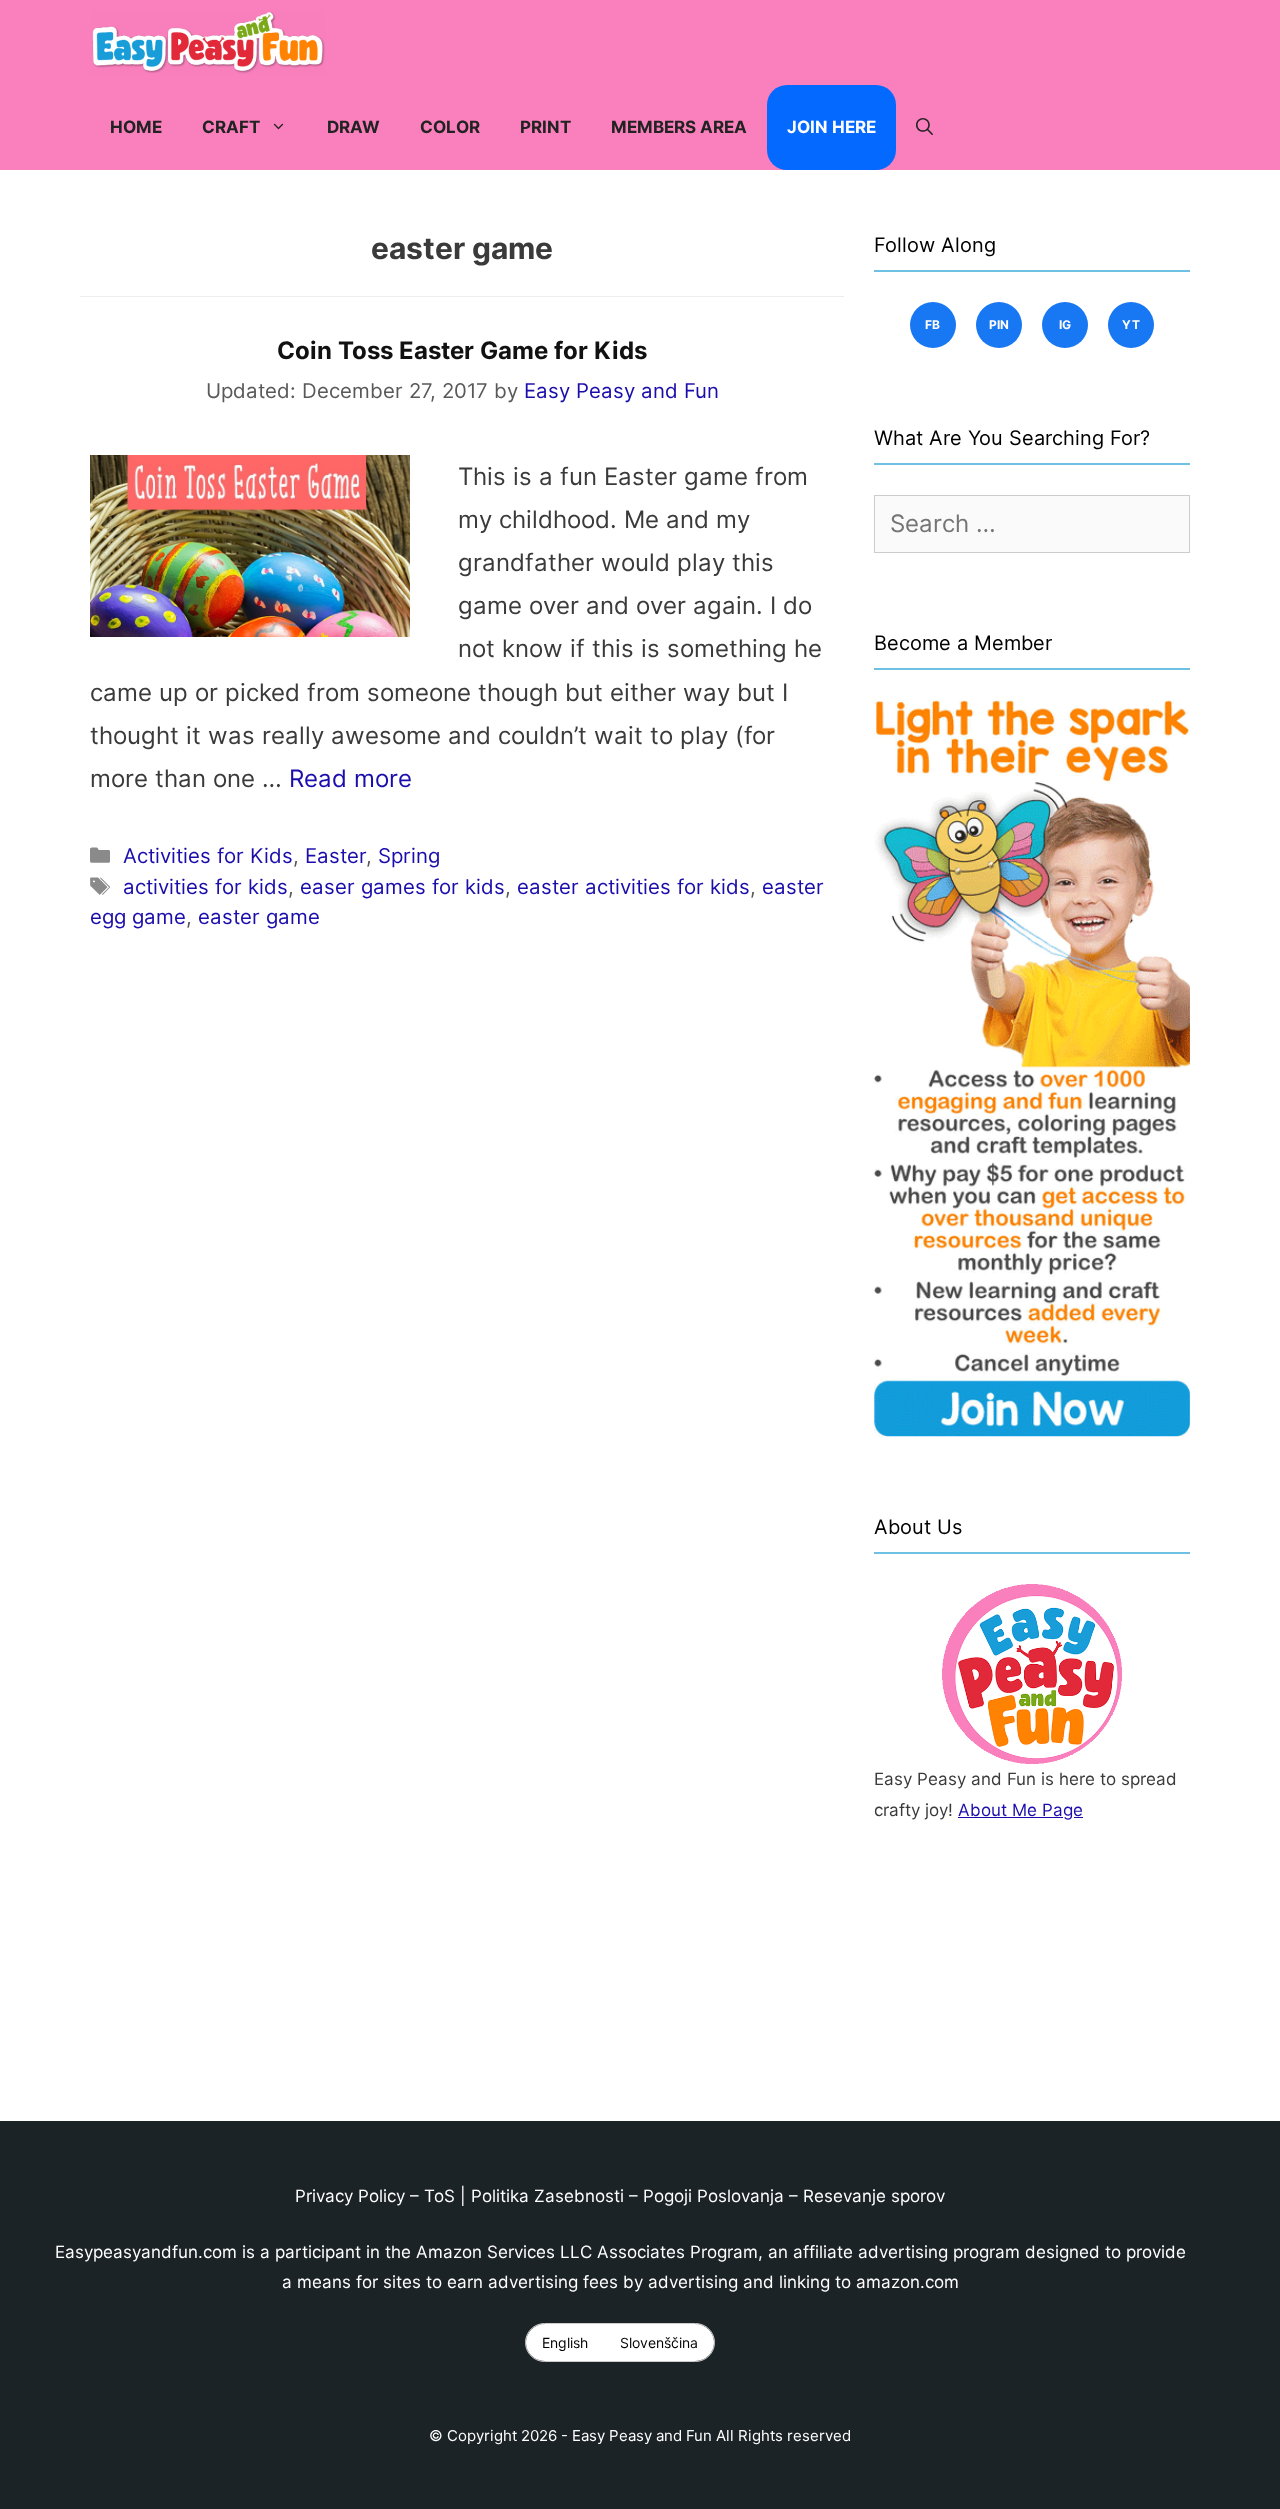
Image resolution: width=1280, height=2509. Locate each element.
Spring (409, 855)
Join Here (831, 127)
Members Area (679, 127)
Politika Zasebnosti (547, 2196)
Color (450, 127)
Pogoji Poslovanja (713, 2196)
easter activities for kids (633, 886)
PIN (999, 324)
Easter (335, 855)
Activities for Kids (208, 855)
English (565, 2342)
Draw (353, 127)
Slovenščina (659, 2342)
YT (1131, 324)
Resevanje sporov (874, 2196)
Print (545, 127)
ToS (439, 2196)
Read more (350, 778)
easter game (259, 916)
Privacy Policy (350, 2196)
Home (136, 127)
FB (933, 324)
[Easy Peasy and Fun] (213, 42)
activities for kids (205, 886)
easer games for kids (402, 886)
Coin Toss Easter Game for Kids (462, 350)
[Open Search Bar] (924, 127)
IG (1065, 324)
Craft (231, 127)
